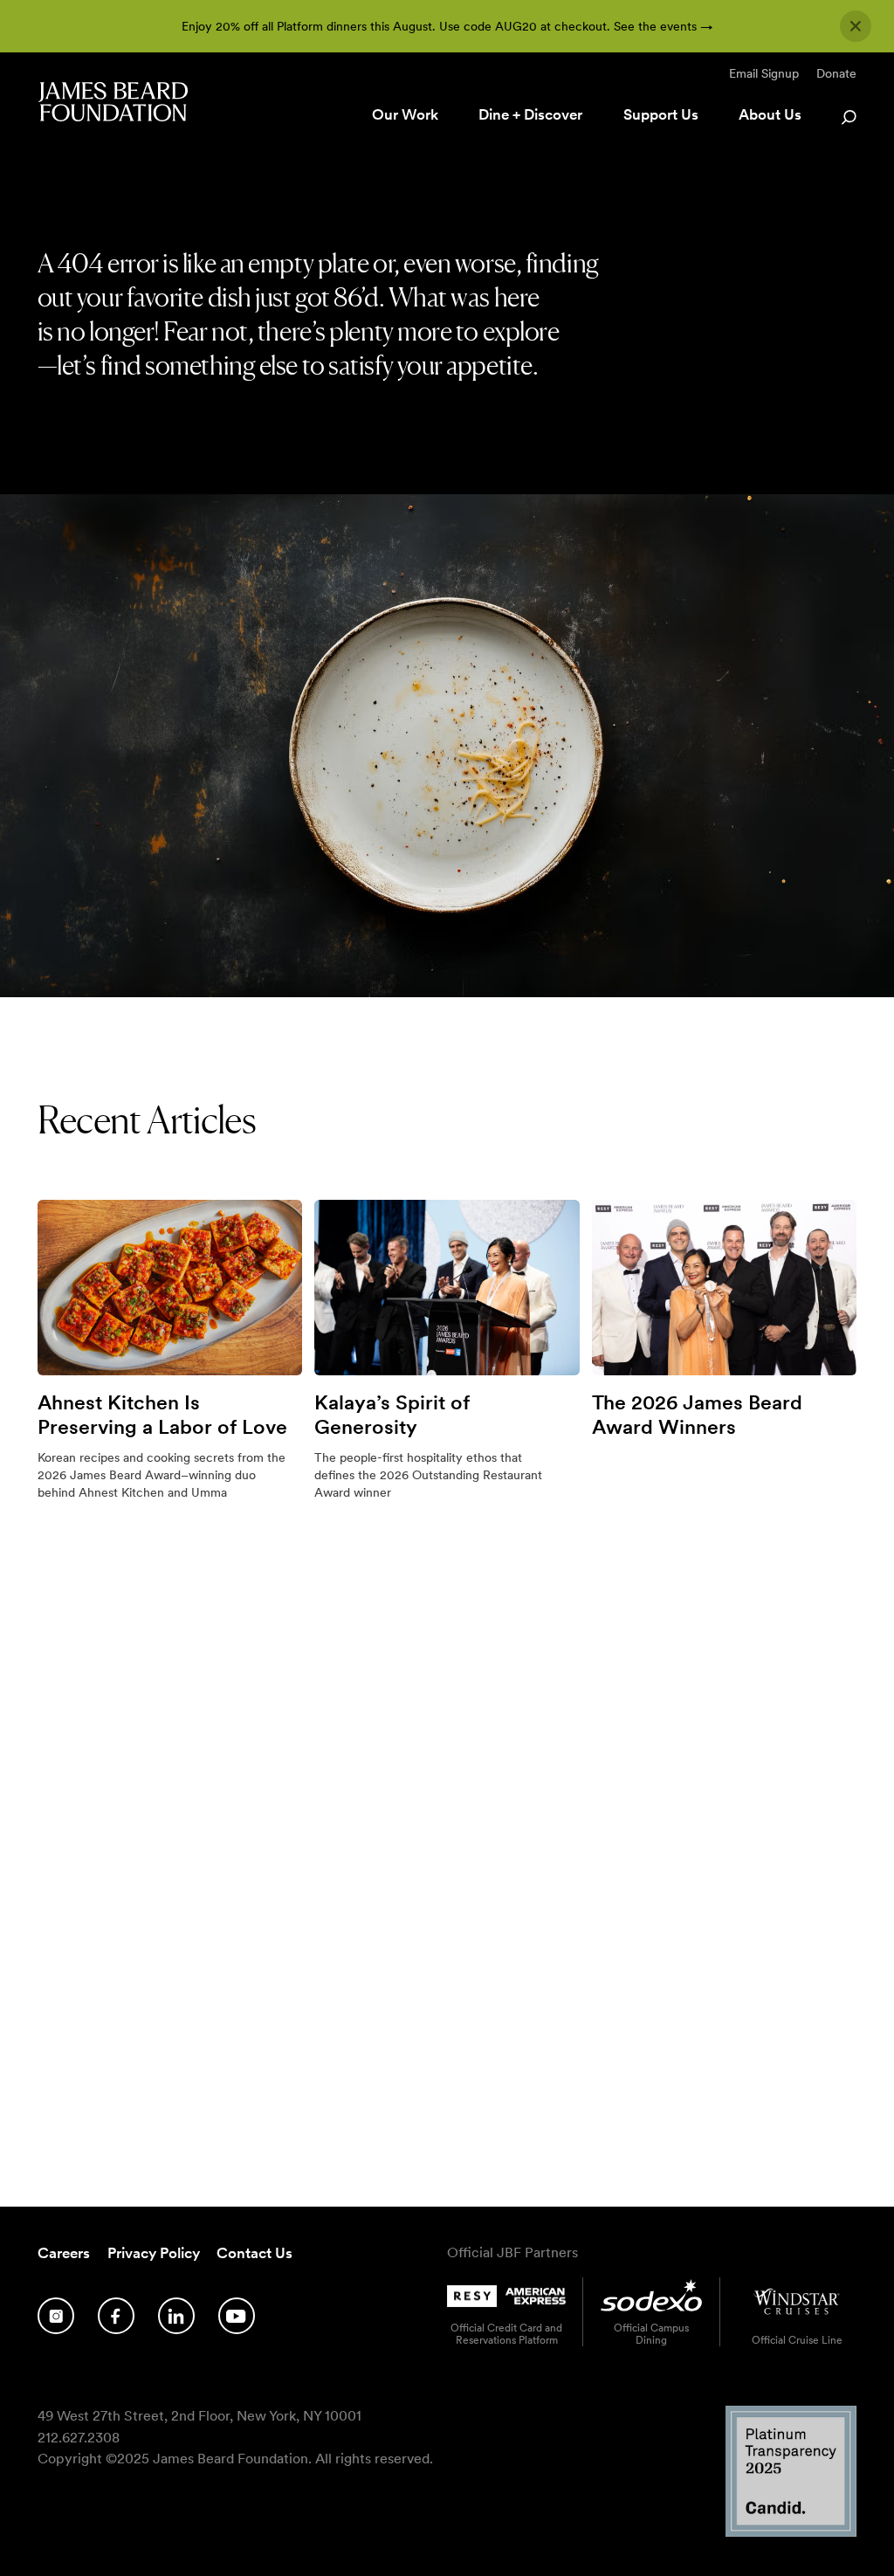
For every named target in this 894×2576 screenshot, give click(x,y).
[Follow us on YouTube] (237, 2316)
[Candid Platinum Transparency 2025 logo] (791, 2532)
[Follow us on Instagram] (56, 2316)
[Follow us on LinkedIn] (176, 2316)
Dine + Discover (530, 114)
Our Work (405, 114)
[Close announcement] (856, 26)
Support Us (661, 114)
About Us (770, 114)
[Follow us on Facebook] (116, 2316)
